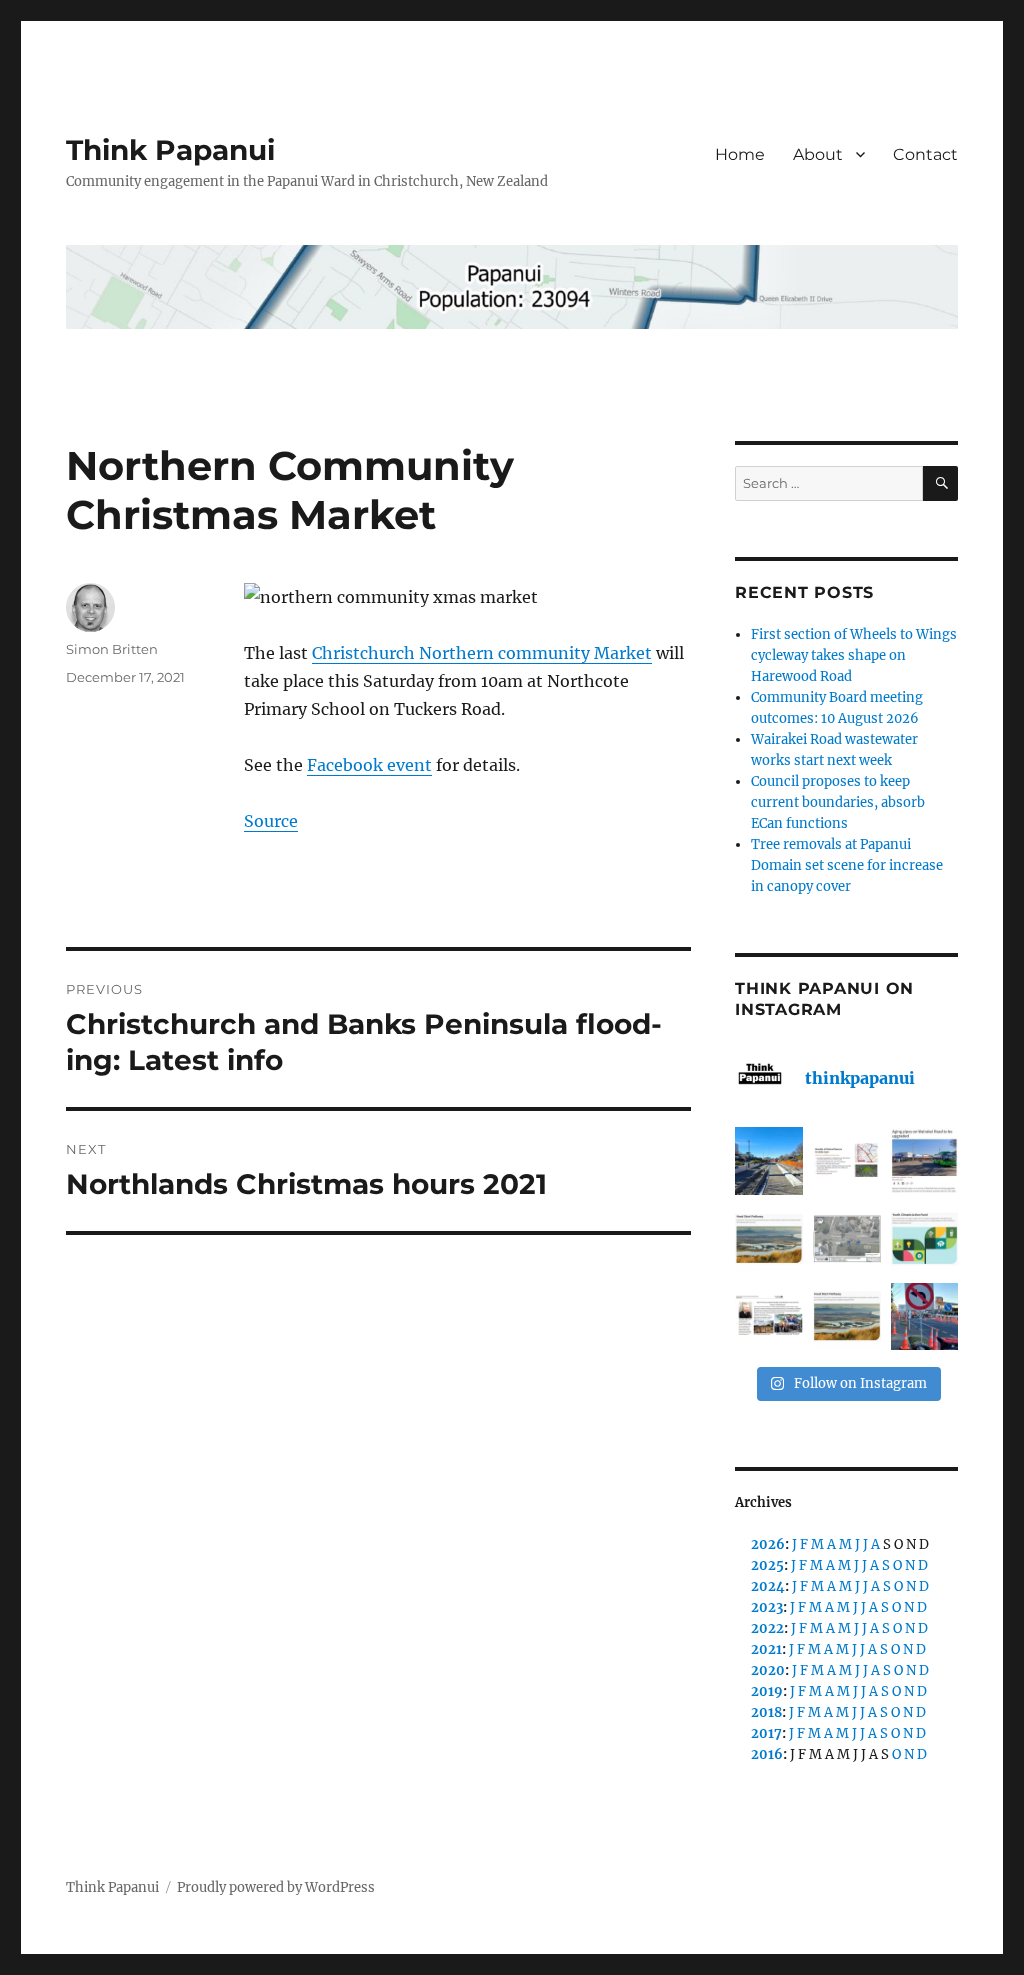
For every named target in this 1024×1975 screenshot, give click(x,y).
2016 (767, 1754)
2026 (768, 1544)
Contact (925, 154)
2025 (767, 1565)
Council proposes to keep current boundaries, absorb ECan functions (838, 802)
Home (740, 154)
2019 (767, 1691)
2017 (766, 1733)
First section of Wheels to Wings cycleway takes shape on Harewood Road (854, 655)
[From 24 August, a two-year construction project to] (925, 1161)
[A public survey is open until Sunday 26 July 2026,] (847, 1317)
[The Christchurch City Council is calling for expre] (925, 1239)
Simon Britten (112, 649)
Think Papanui (170, 150)
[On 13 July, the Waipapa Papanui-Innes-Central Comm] (769, 1317)
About (818, 154)
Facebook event (369, 765)
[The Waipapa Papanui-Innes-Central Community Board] (847, 1239)
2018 (766, 1712)
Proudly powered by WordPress (276, 1887)
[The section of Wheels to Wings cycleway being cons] (769, 1161)
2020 (768, 1670)
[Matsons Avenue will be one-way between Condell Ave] (925, 1317)
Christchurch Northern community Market (482, 653)
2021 (766, 1649)
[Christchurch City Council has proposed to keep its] (769, 1239)
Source (271, 821)
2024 (768, 1586)
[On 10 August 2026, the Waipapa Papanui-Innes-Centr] (847, 1161)
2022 (767, 1628)
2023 (767, 1607)
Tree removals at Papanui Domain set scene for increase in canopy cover (847, 865)
